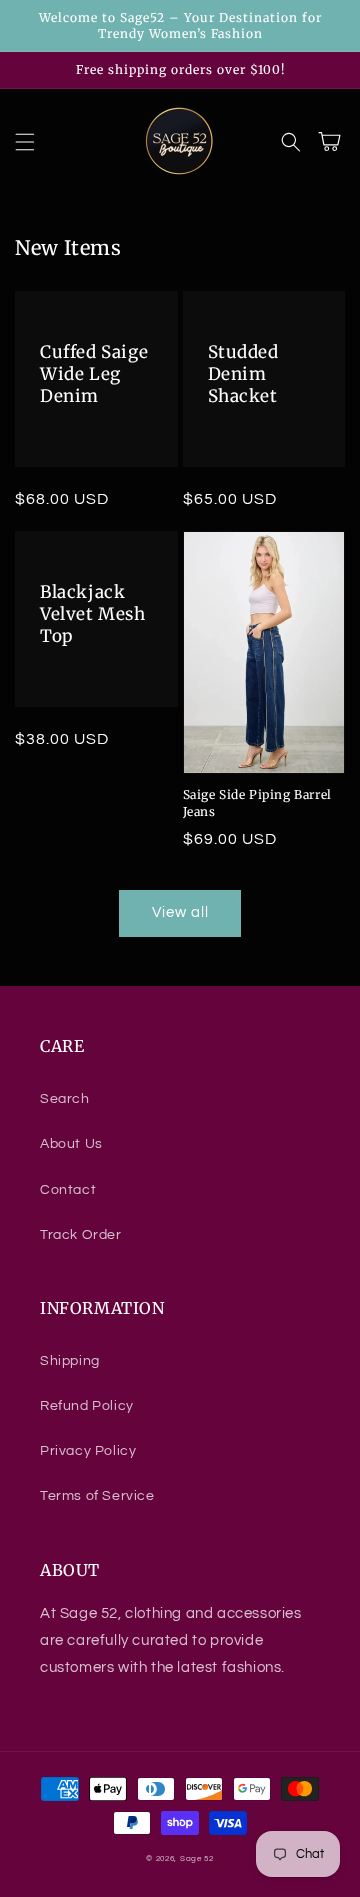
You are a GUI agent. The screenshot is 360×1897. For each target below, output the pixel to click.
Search (65, 1099)
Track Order (81, 1235)
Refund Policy (87, 1406)
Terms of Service (97, 1496)
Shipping (70, 1361)
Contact (68, 1190)
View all (180, 912)
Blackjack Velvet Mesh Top (93, 614)
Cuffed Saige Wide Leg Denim (94, 374)
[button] (25, 142)
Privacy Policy (88, 1451)
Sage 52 (197, 1858)
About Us (71, 1144)
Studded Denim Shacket (243, 374)
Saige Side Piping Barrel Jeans (257, 803)
